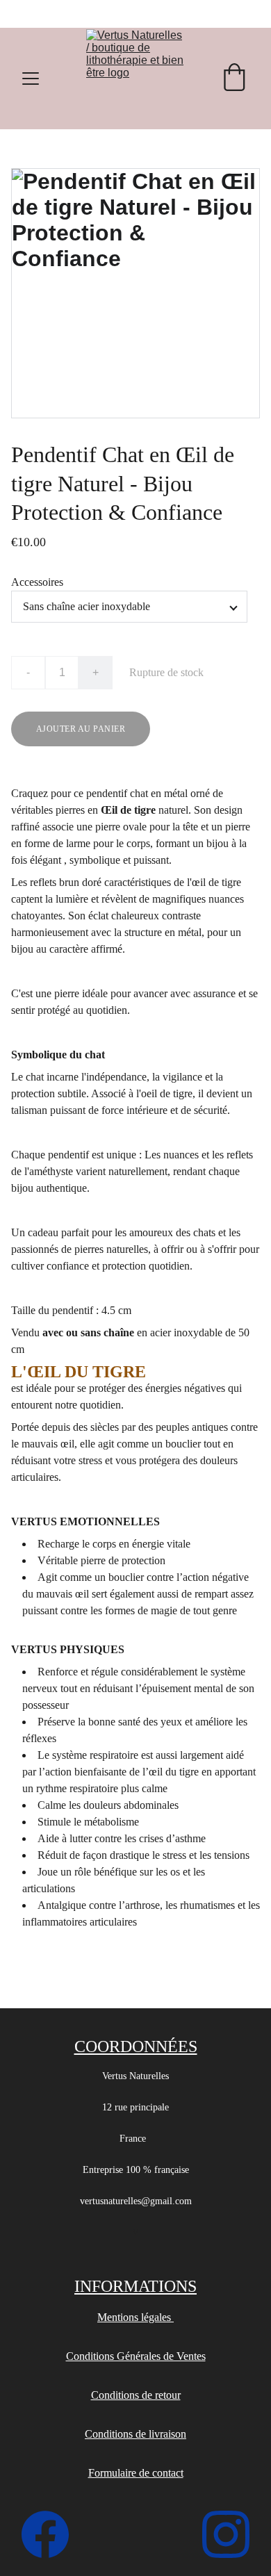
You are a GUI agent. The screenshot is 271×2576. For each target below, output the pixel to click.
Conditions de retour (136, 2395)
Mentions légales (135, 2317)
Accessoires (37, 582)
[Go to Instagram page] (226, 2534)
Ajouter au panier (81, 729)
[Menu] (31, 79)
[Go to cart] (234, 79)
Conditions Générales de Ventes (136, 2356)
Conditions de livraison (135, 2434)
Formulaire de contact (136, 2473)
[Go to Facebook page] (52, 2534)
